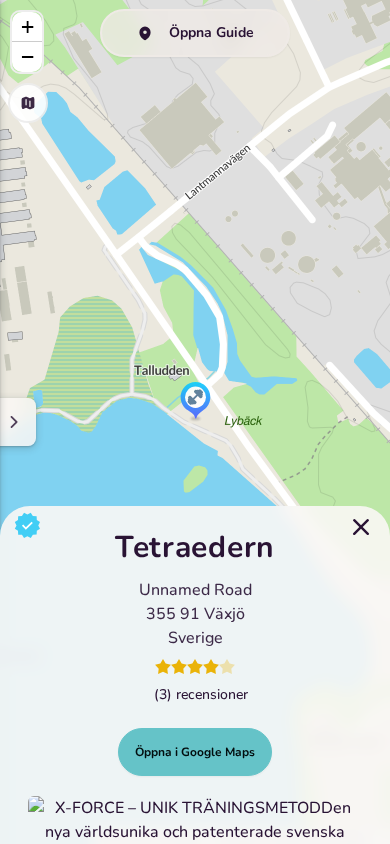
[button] (195, 402)
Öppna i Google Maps (195, 752)
